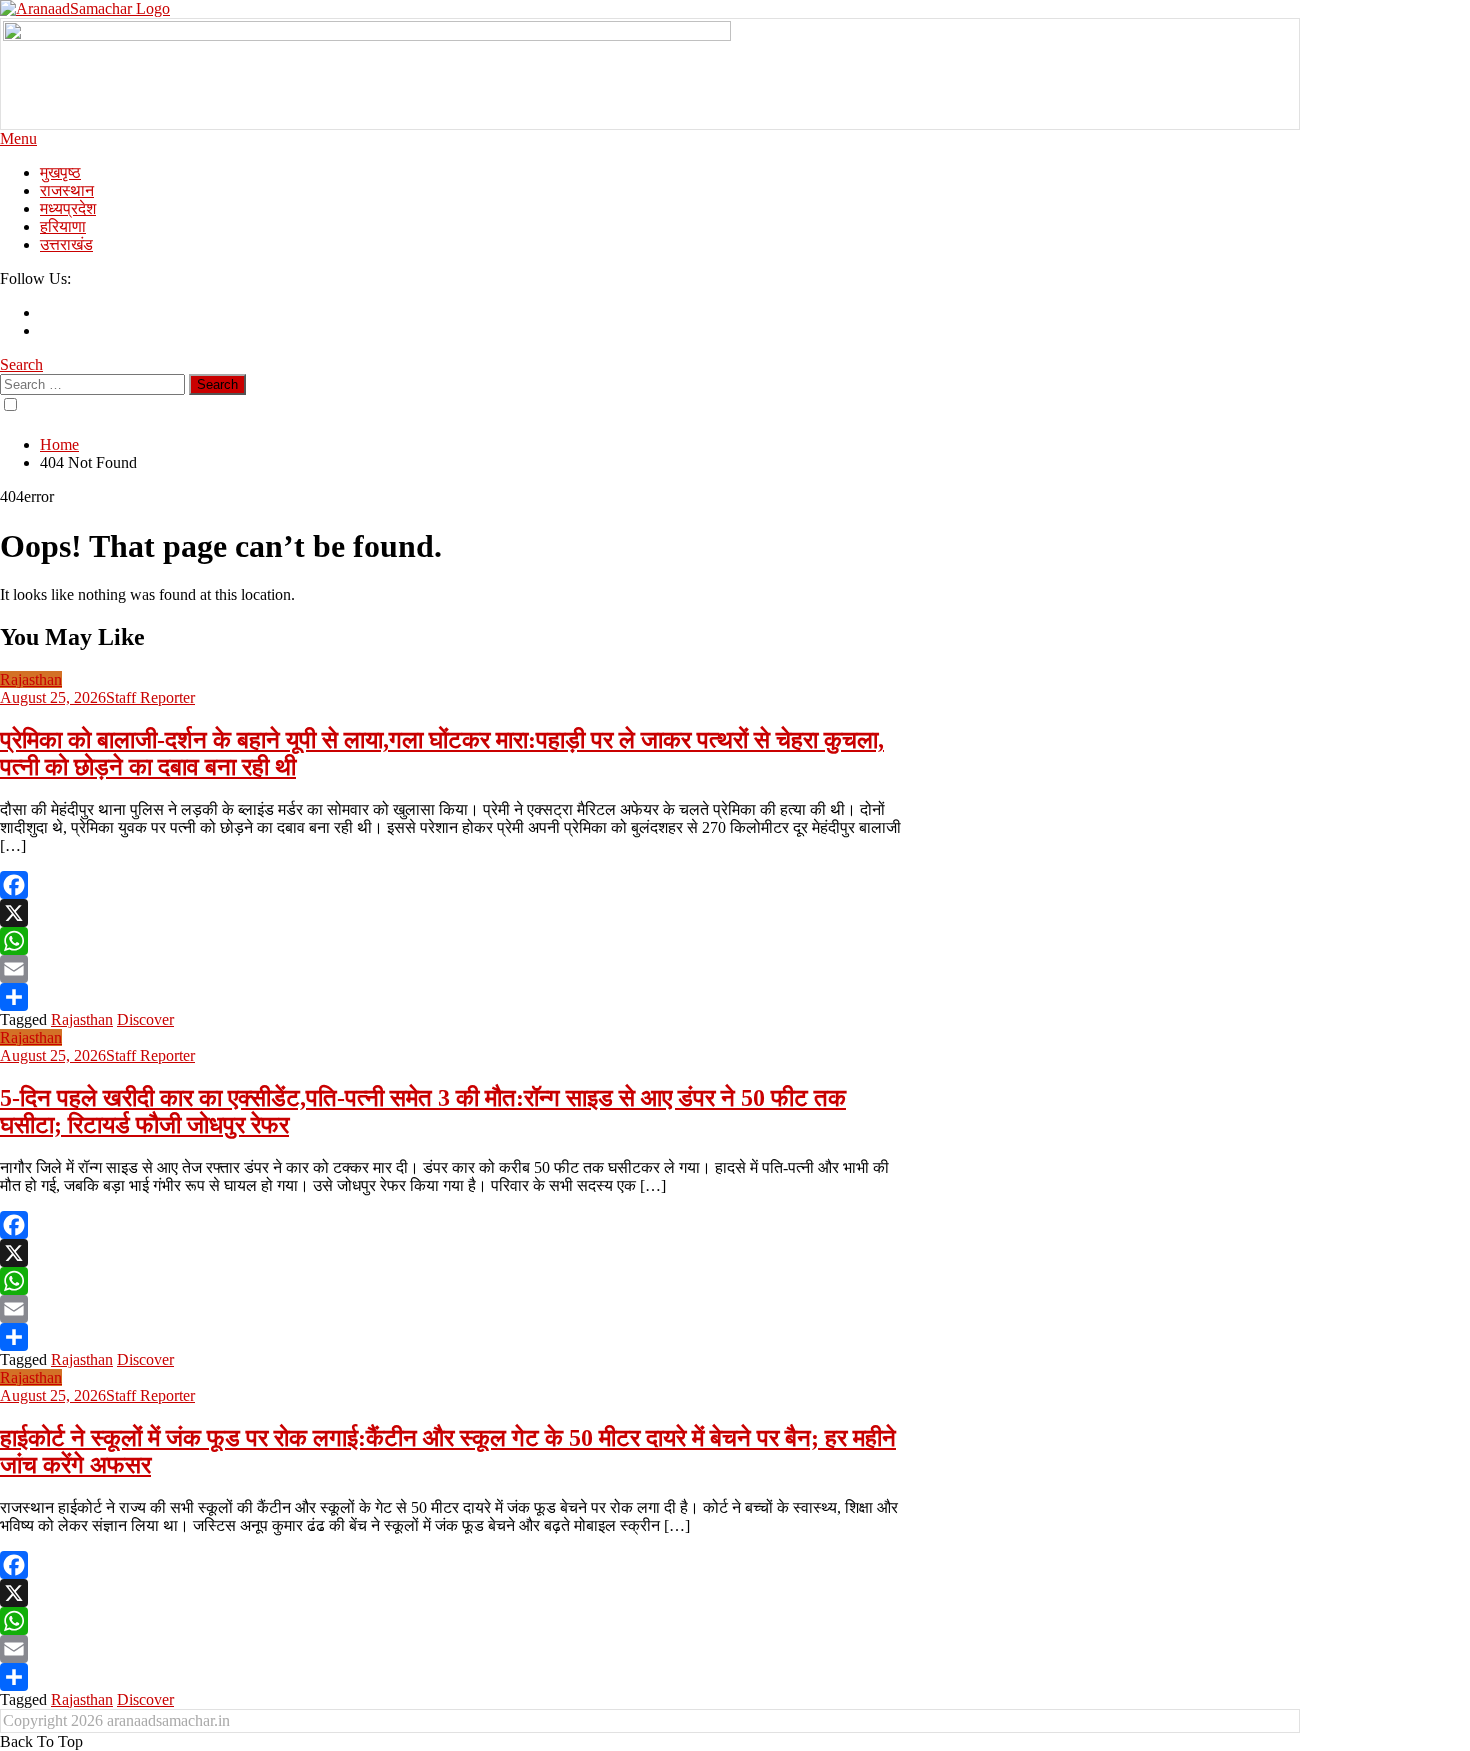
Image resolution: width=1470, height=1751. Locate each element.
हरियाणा (63, 226)
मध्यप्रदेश (68, 208)
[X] (455, 913)
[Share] (455, 997)
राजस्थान (67, 190)
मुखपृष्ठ (60, 172)
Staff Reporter (150, 697)
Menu (18, 138)
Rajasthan (31, 679)
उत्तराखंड (66, 244)
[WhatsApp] (455, 941)
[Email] (455, 969)
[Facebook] (455, 885)
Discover (145, 1019)
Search (21, 364)
